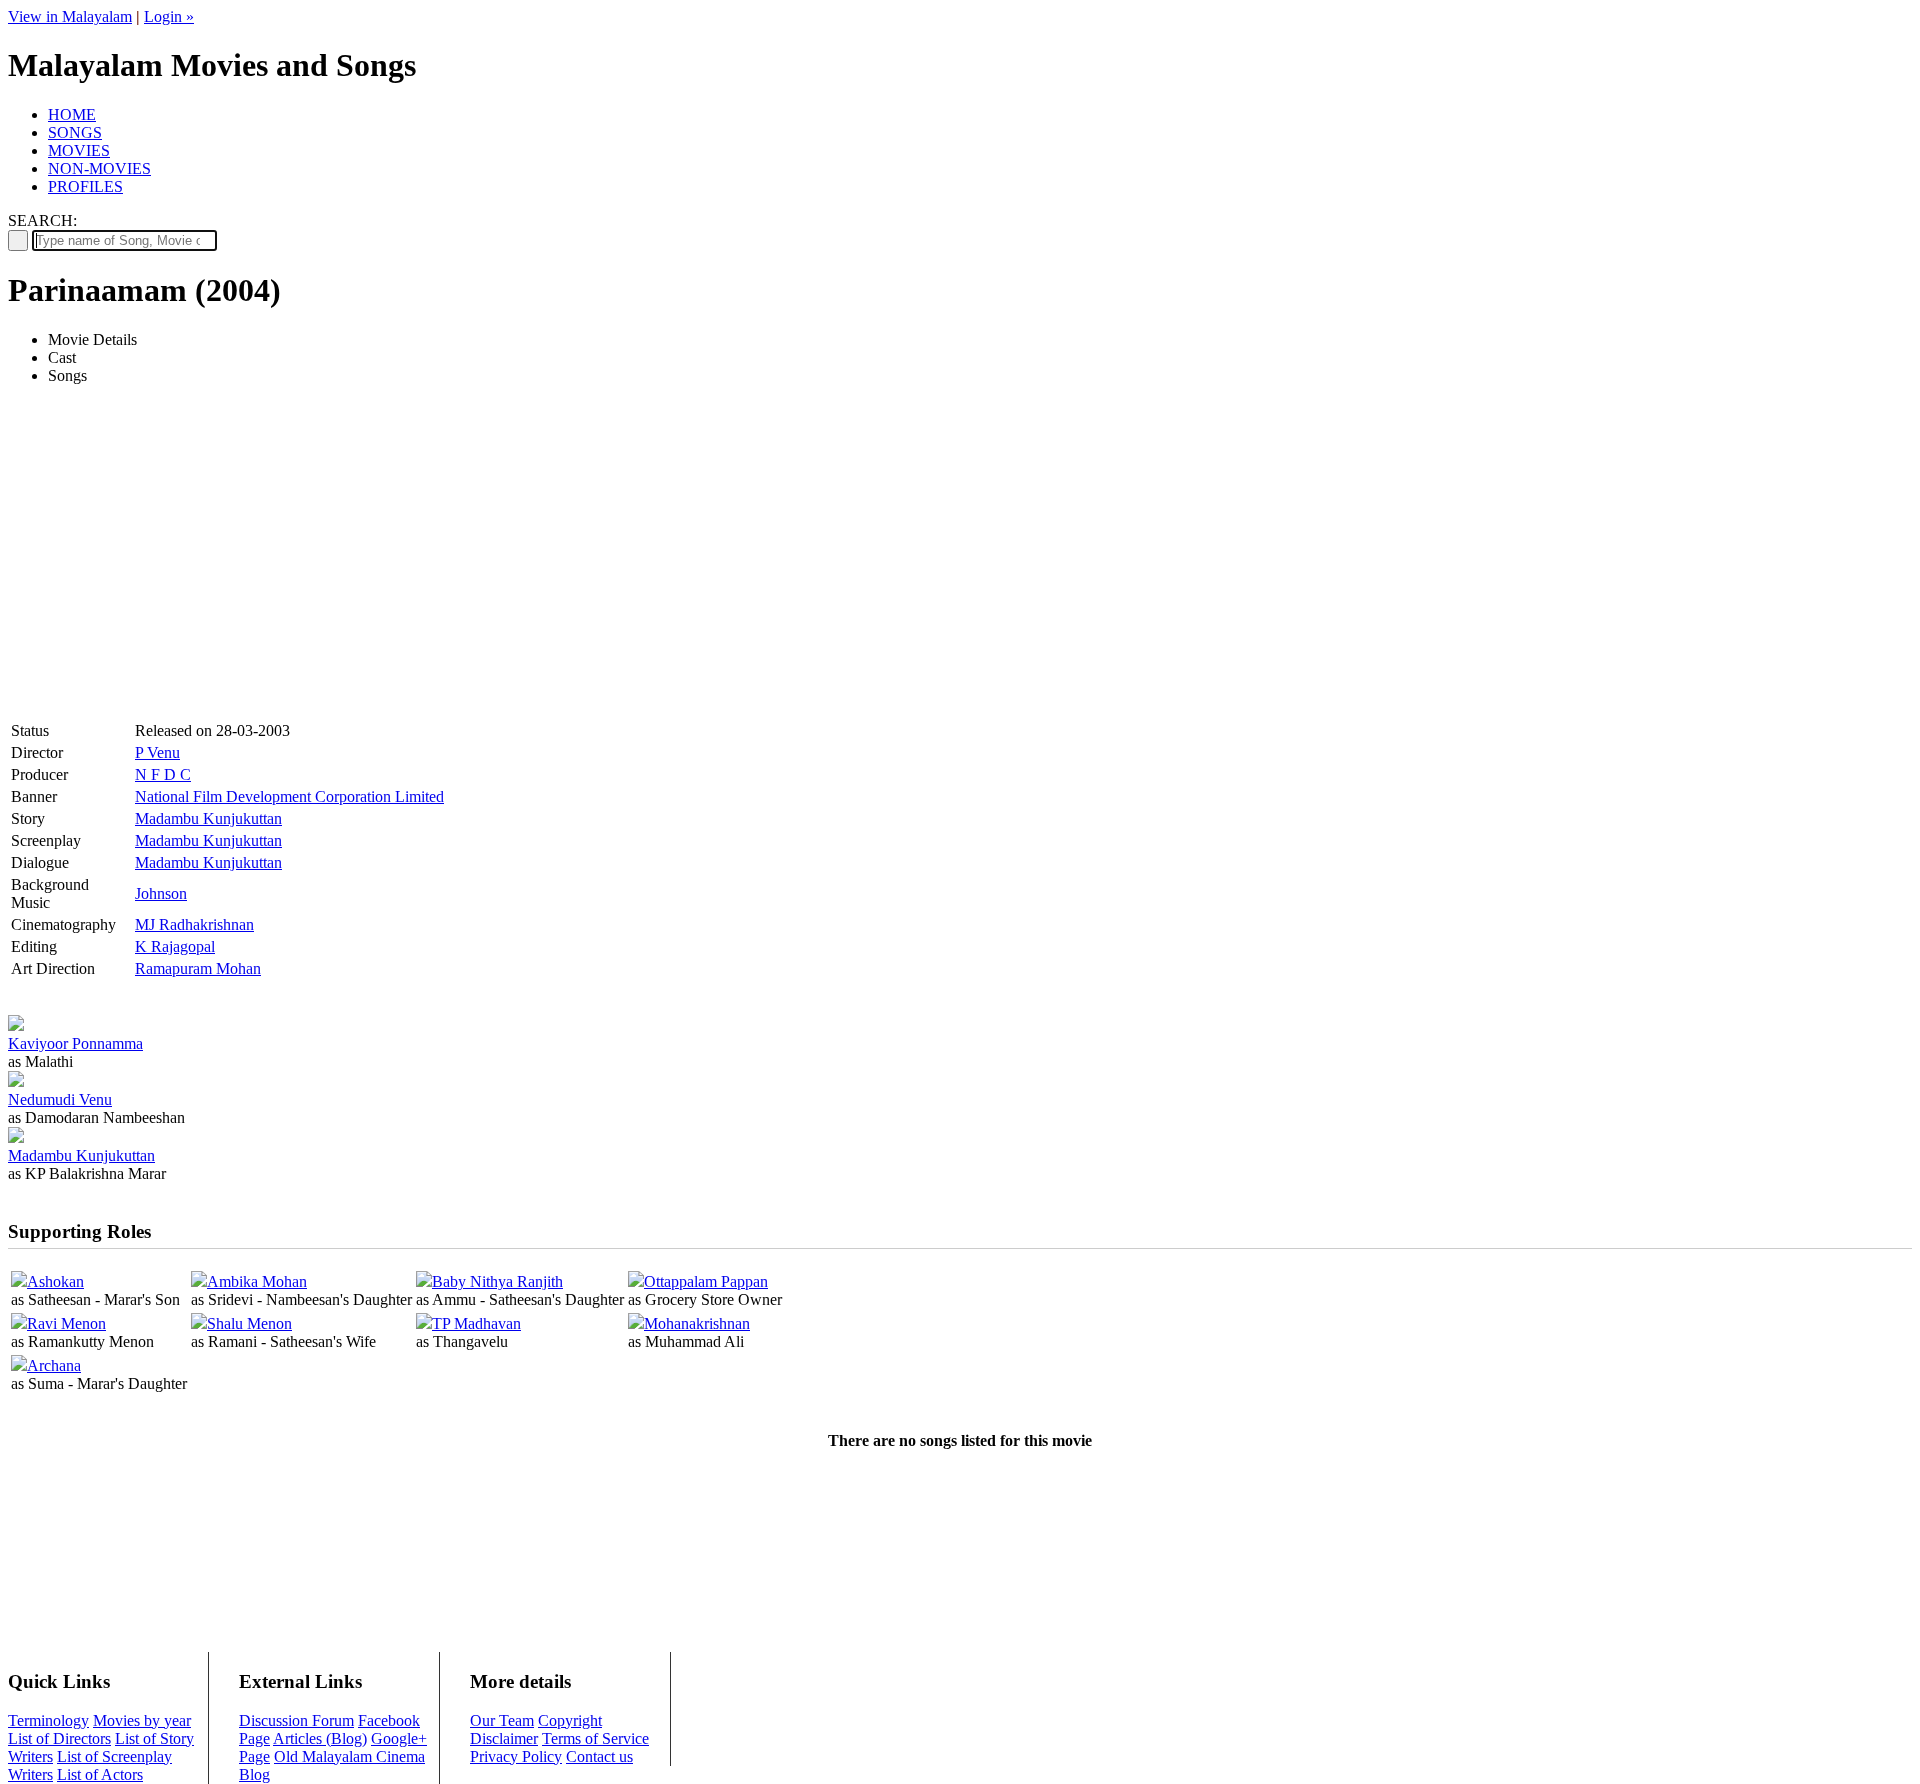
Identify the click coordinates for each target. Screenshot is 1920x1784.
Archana (54, 1365)
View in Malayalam (70, 16)
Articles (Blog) (320, 1738)
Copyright (570, 1720)
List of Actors (100, 1774)
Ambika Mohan (257, 1281)
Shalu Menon (249, 1323)
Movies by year (142, 1720)
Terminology (48, 1720)
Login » (169, 16)
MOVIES (79, 150)
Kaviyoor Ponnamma (75, 1043)
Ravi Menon (66, 1323)
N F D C (163, 774)
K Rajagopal (175, 946)
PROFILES (85, 186)
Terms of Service (595, 1738)
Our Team (502, 1720)
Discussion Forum (296, 1720)
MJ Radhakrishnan (194, 924)
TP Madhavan (476, 1323)
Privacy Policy (516, 1756)
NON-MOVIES (99, 168)
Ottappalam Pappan (706, 1281)
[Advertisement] (176, 575)
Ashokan (55, 1281)
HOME (72, 114)
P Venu (157, 752)
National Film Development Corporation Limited (289, 796)
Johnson (161, 893)
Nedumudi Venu (60, 1099)
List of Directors (59, 1738)
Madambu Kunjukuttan (208, 818)
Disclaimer (504, 1738)
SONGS (75, 132)
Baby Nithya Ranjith (497, 1281)
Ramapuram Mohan (198, 968)
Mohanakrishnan (697, 1323)
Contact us (599, 1756)
